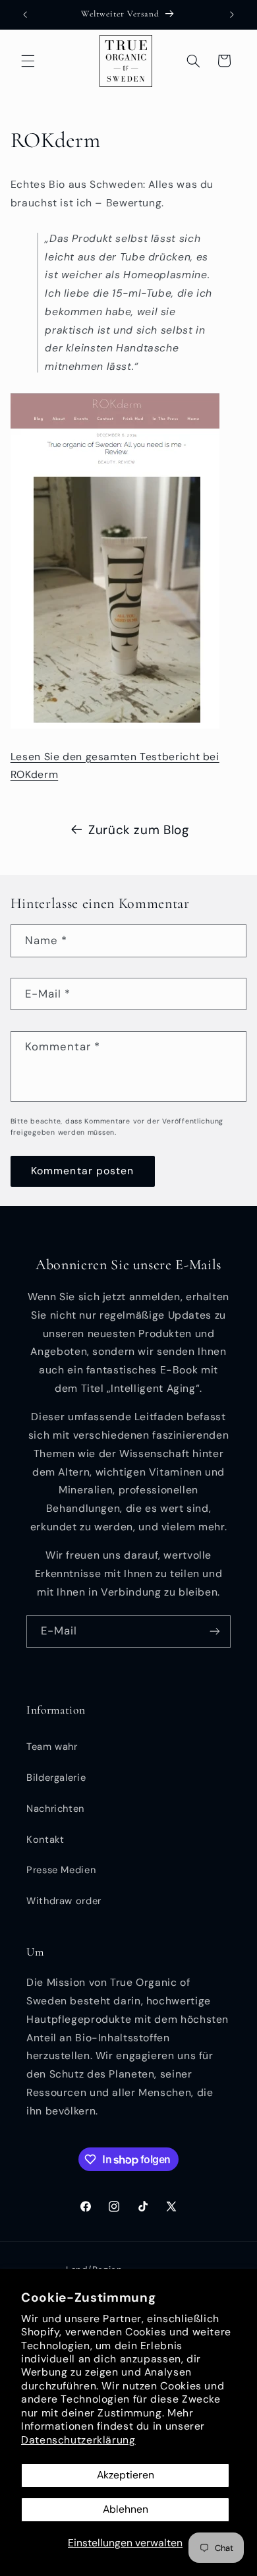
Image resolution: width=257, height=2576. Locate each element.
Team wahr (52, 1747)
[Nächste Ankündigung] (232, 15)
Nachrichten (55, 1809)
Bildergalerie (56, 1778)
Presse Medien (61, 1870)
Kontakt (45, 1840)
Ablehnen (126, 2509)
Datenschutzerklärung (78, 2440)
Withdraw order (64, 1901)
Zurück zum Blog (138, 830)
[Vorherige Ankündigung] (25, 15)
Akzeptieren (126, 2475)
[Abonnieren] (215, 1632)
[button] (28, 61)
